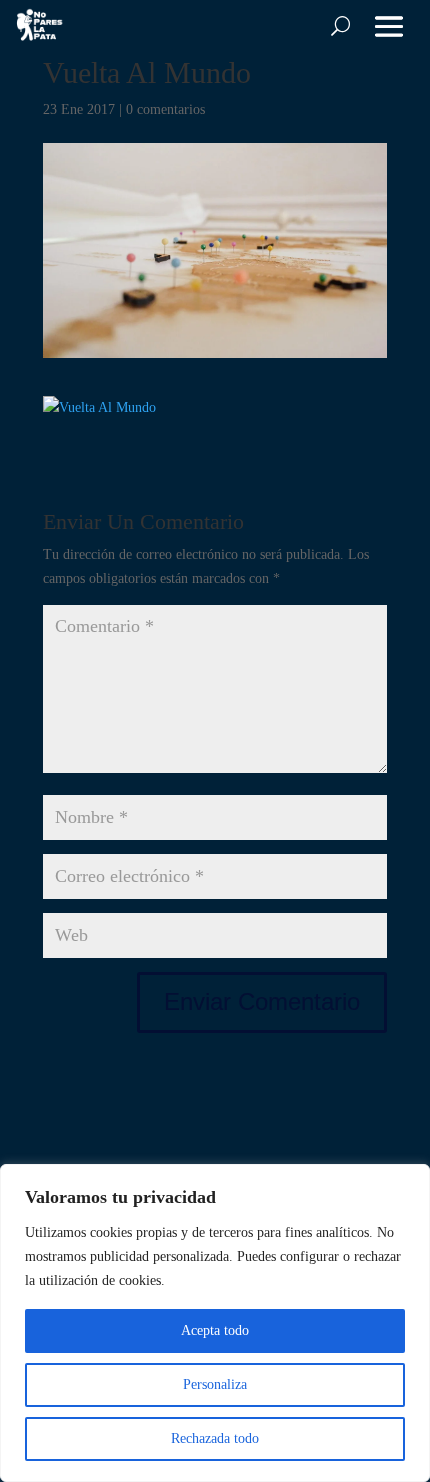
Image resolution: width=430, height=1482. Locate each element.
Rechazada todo (215, 1438)
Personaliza (215, 1384)
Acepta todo (215, 1330)
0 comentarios (165, 109)
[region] (215, 1323)
